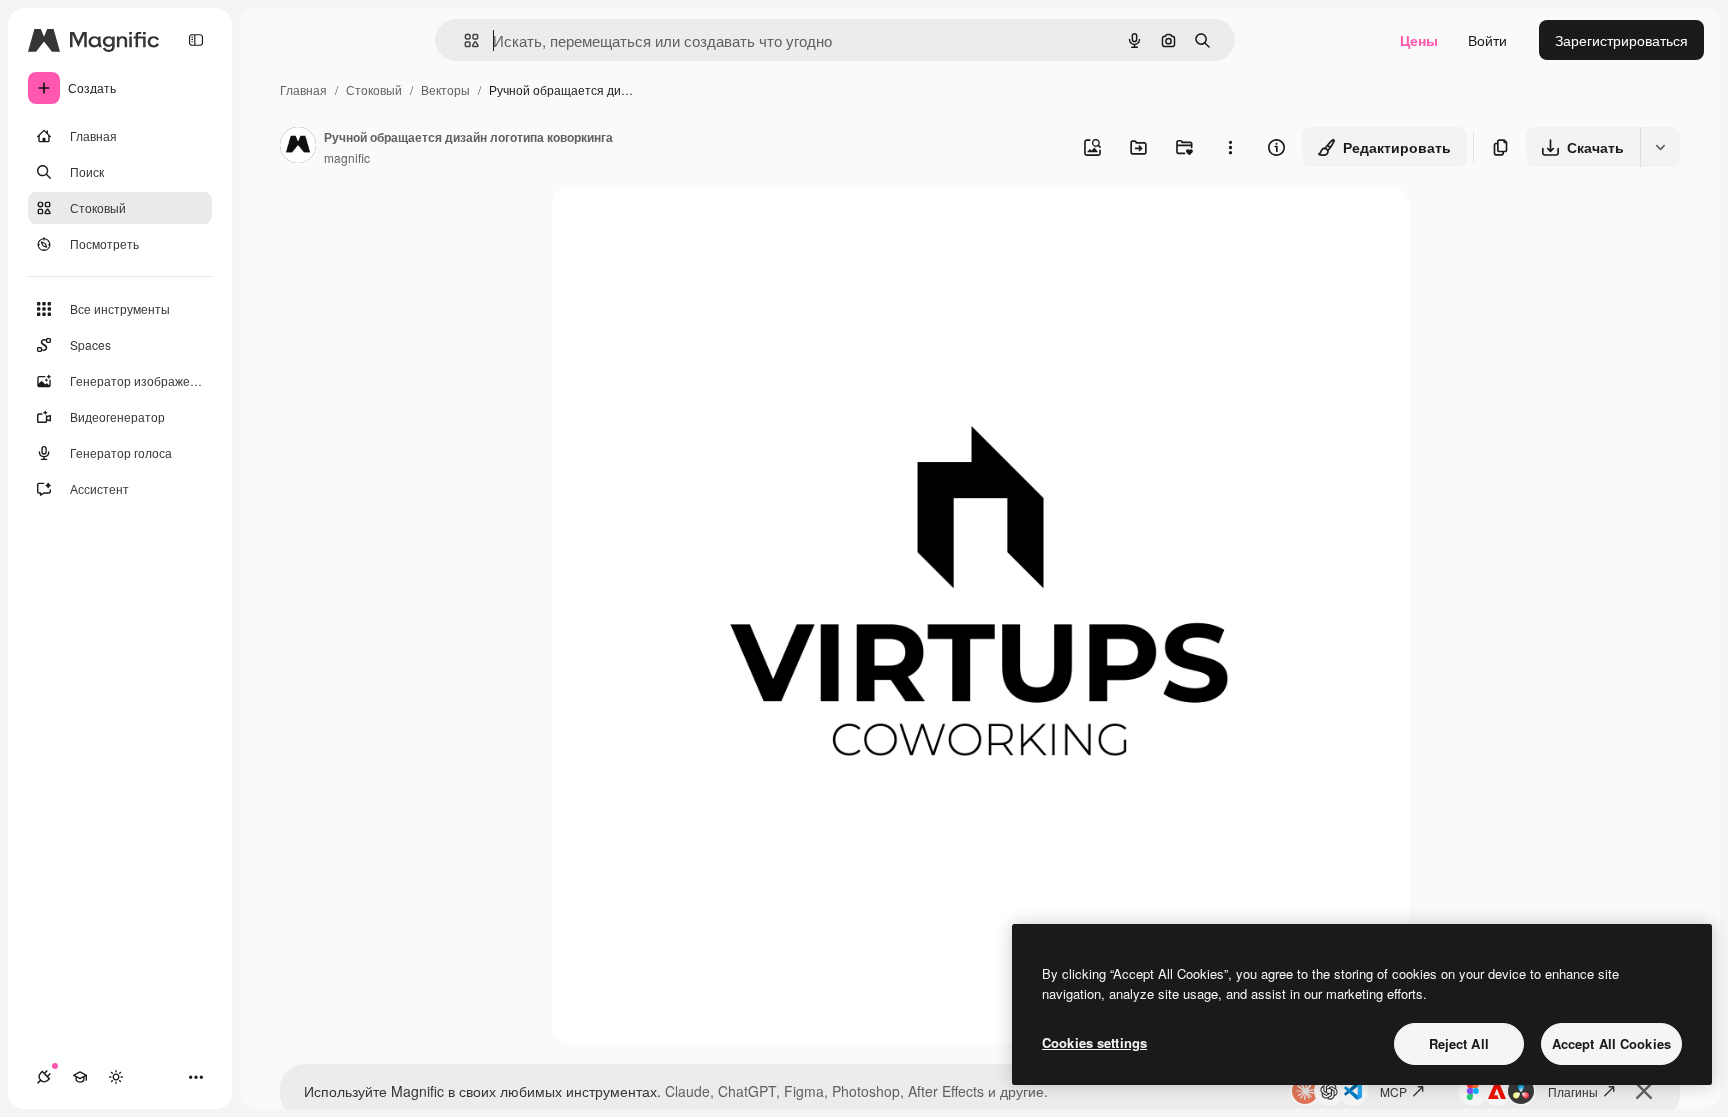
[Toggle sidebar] (196, 40)
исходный (686, 225)
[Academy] (80, 1077)
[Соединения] (44, 1077)
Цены (1419, 40)
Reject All (1459, 1043)
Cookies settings (1094, 1042)
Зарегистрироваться (1621, 40)
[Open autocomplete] (463, 40)
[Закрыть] (1644, 1091)
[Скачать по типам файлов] (1660, 147)
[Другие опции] (1230, 147)
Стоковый (374, 89)
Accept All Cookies (1611, 1043)
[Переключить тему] (116, 1077)
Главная (303, 89)
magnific (347, 157)
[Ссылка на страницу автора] (298, 147)
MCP (1393, 1091)
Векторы (445, 89)
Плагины (1573, 1091)
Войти (1487, 40)
